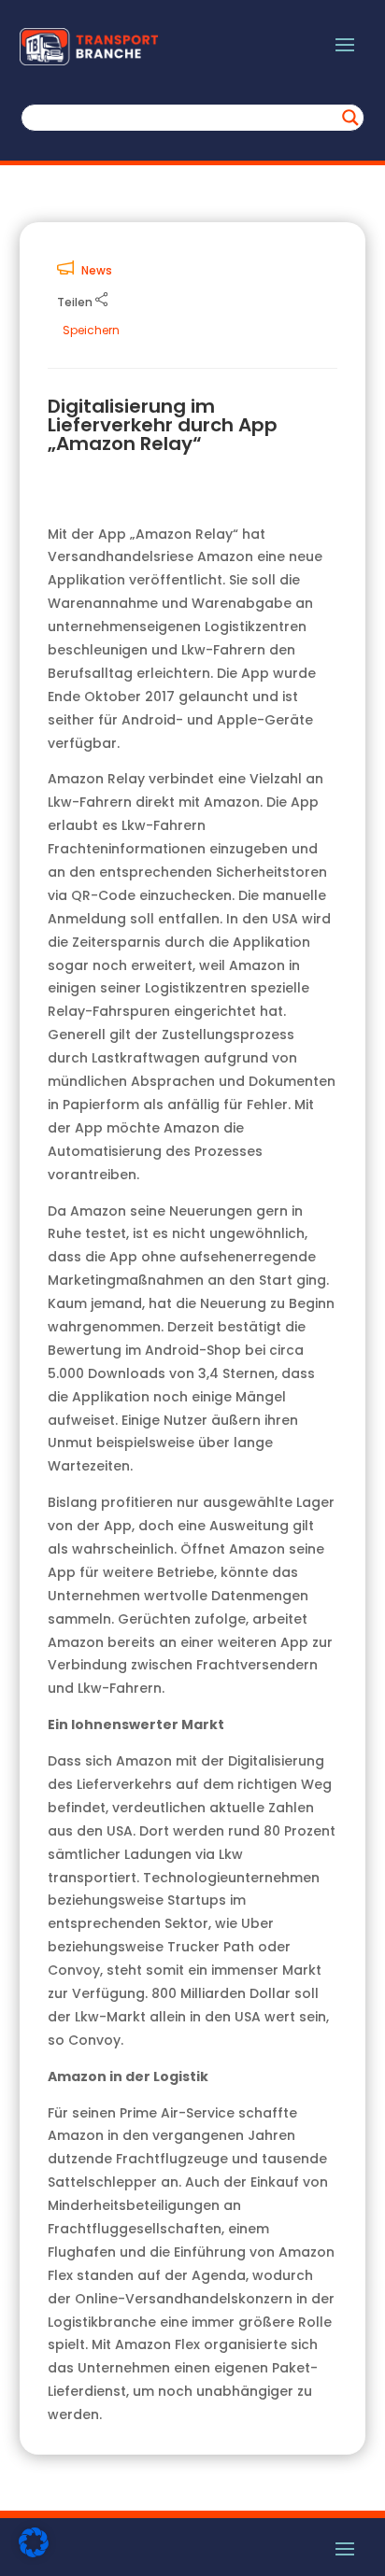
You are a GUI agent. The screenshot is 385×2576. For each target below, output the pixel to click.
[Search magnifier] (350, 118)
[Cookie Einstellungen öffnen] (34, 2553)
